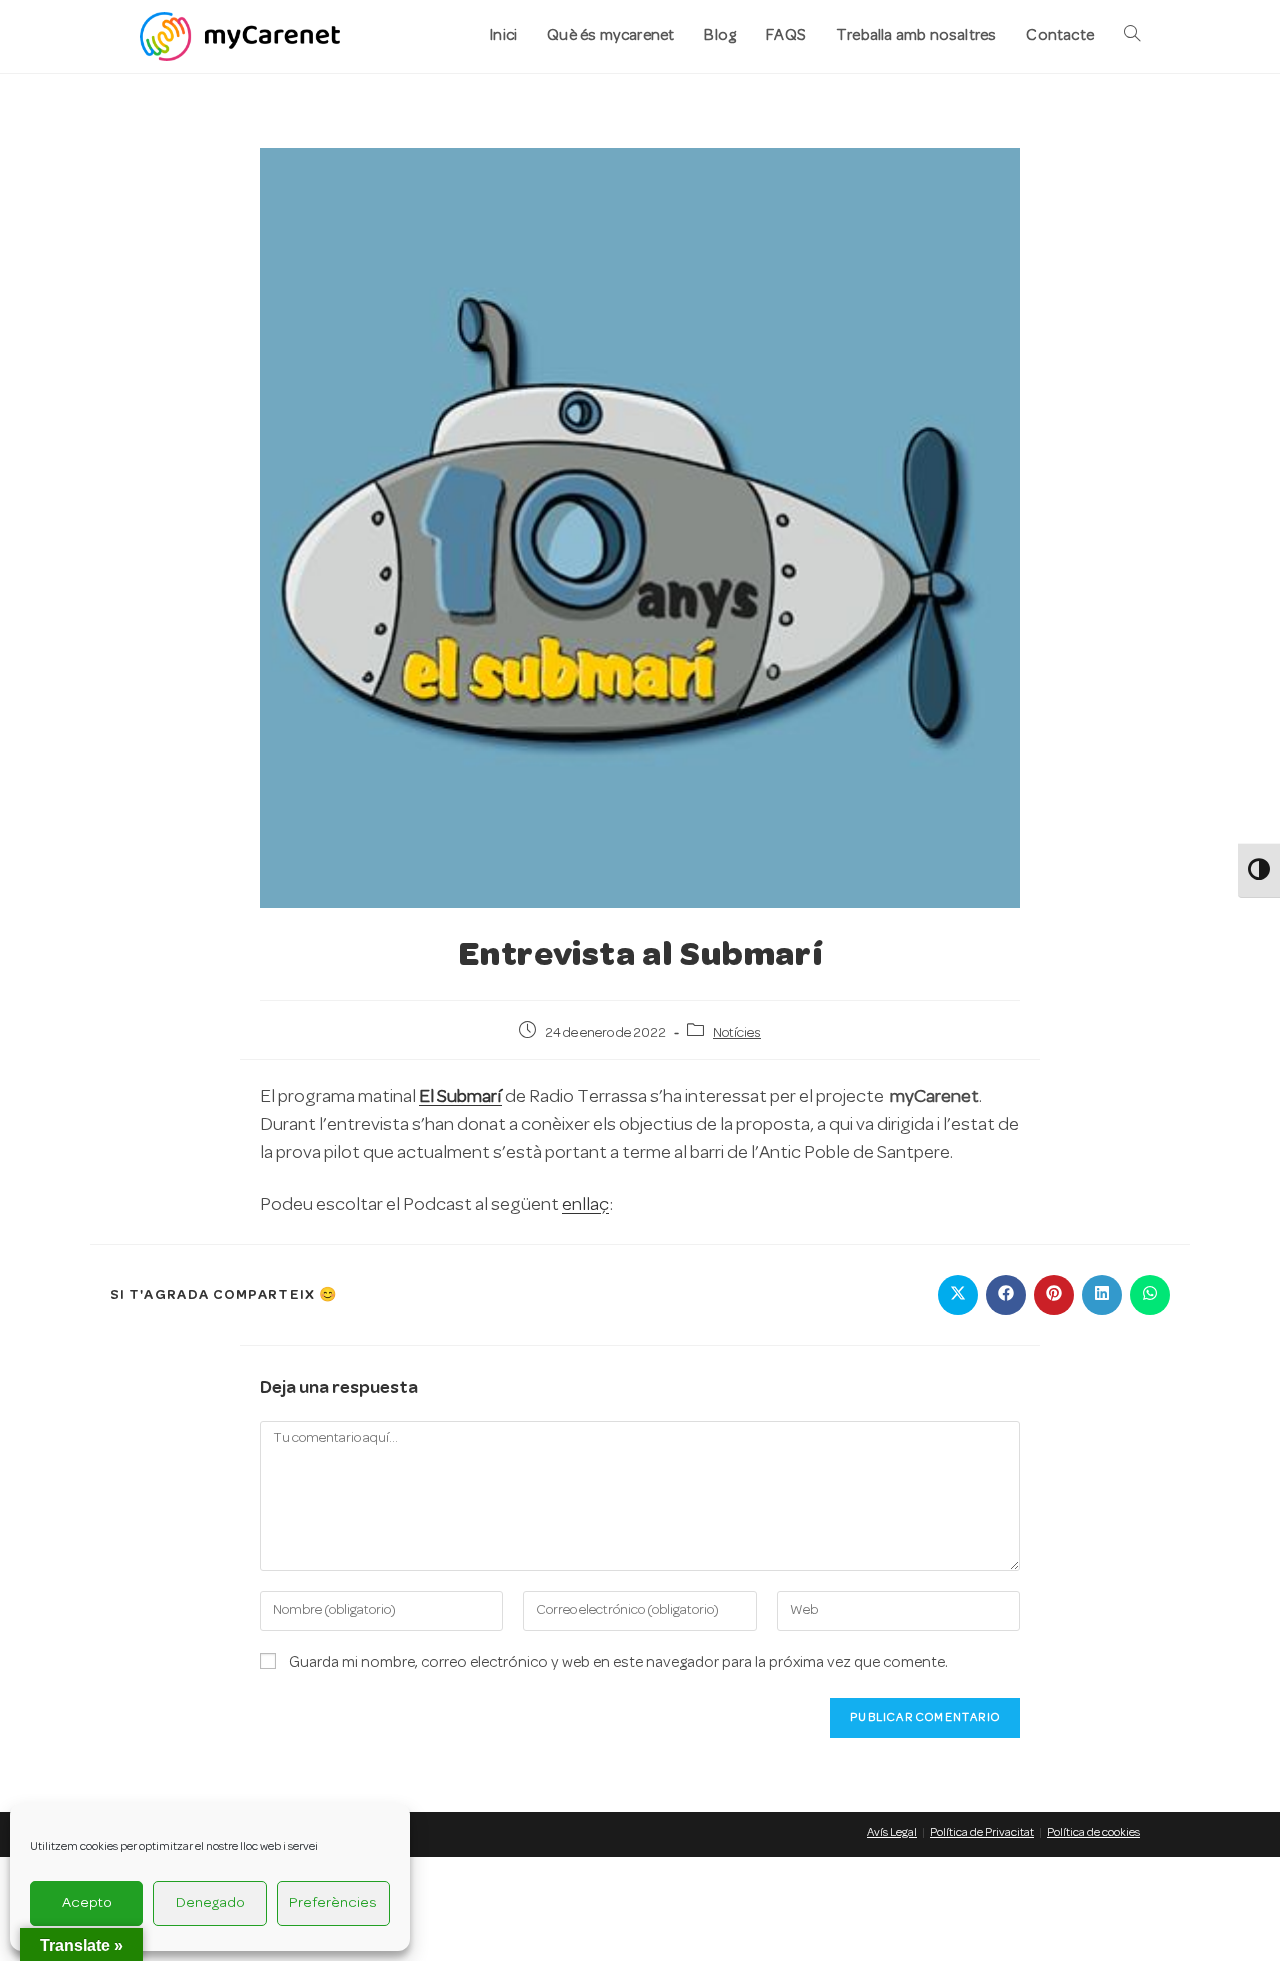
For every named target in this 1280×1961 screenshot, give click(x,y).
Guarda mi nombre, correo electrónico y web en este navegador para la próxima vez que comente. (618, 1663)
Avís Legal (892, 1833)
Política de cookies (1093, 1833)
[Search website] (1132, 36)
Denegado (210, 1903)
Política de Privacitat (982, 1833)
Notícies (737, 1033)
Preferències (333, 1903)
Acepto (87, 1903)
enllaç (585, 1205)
